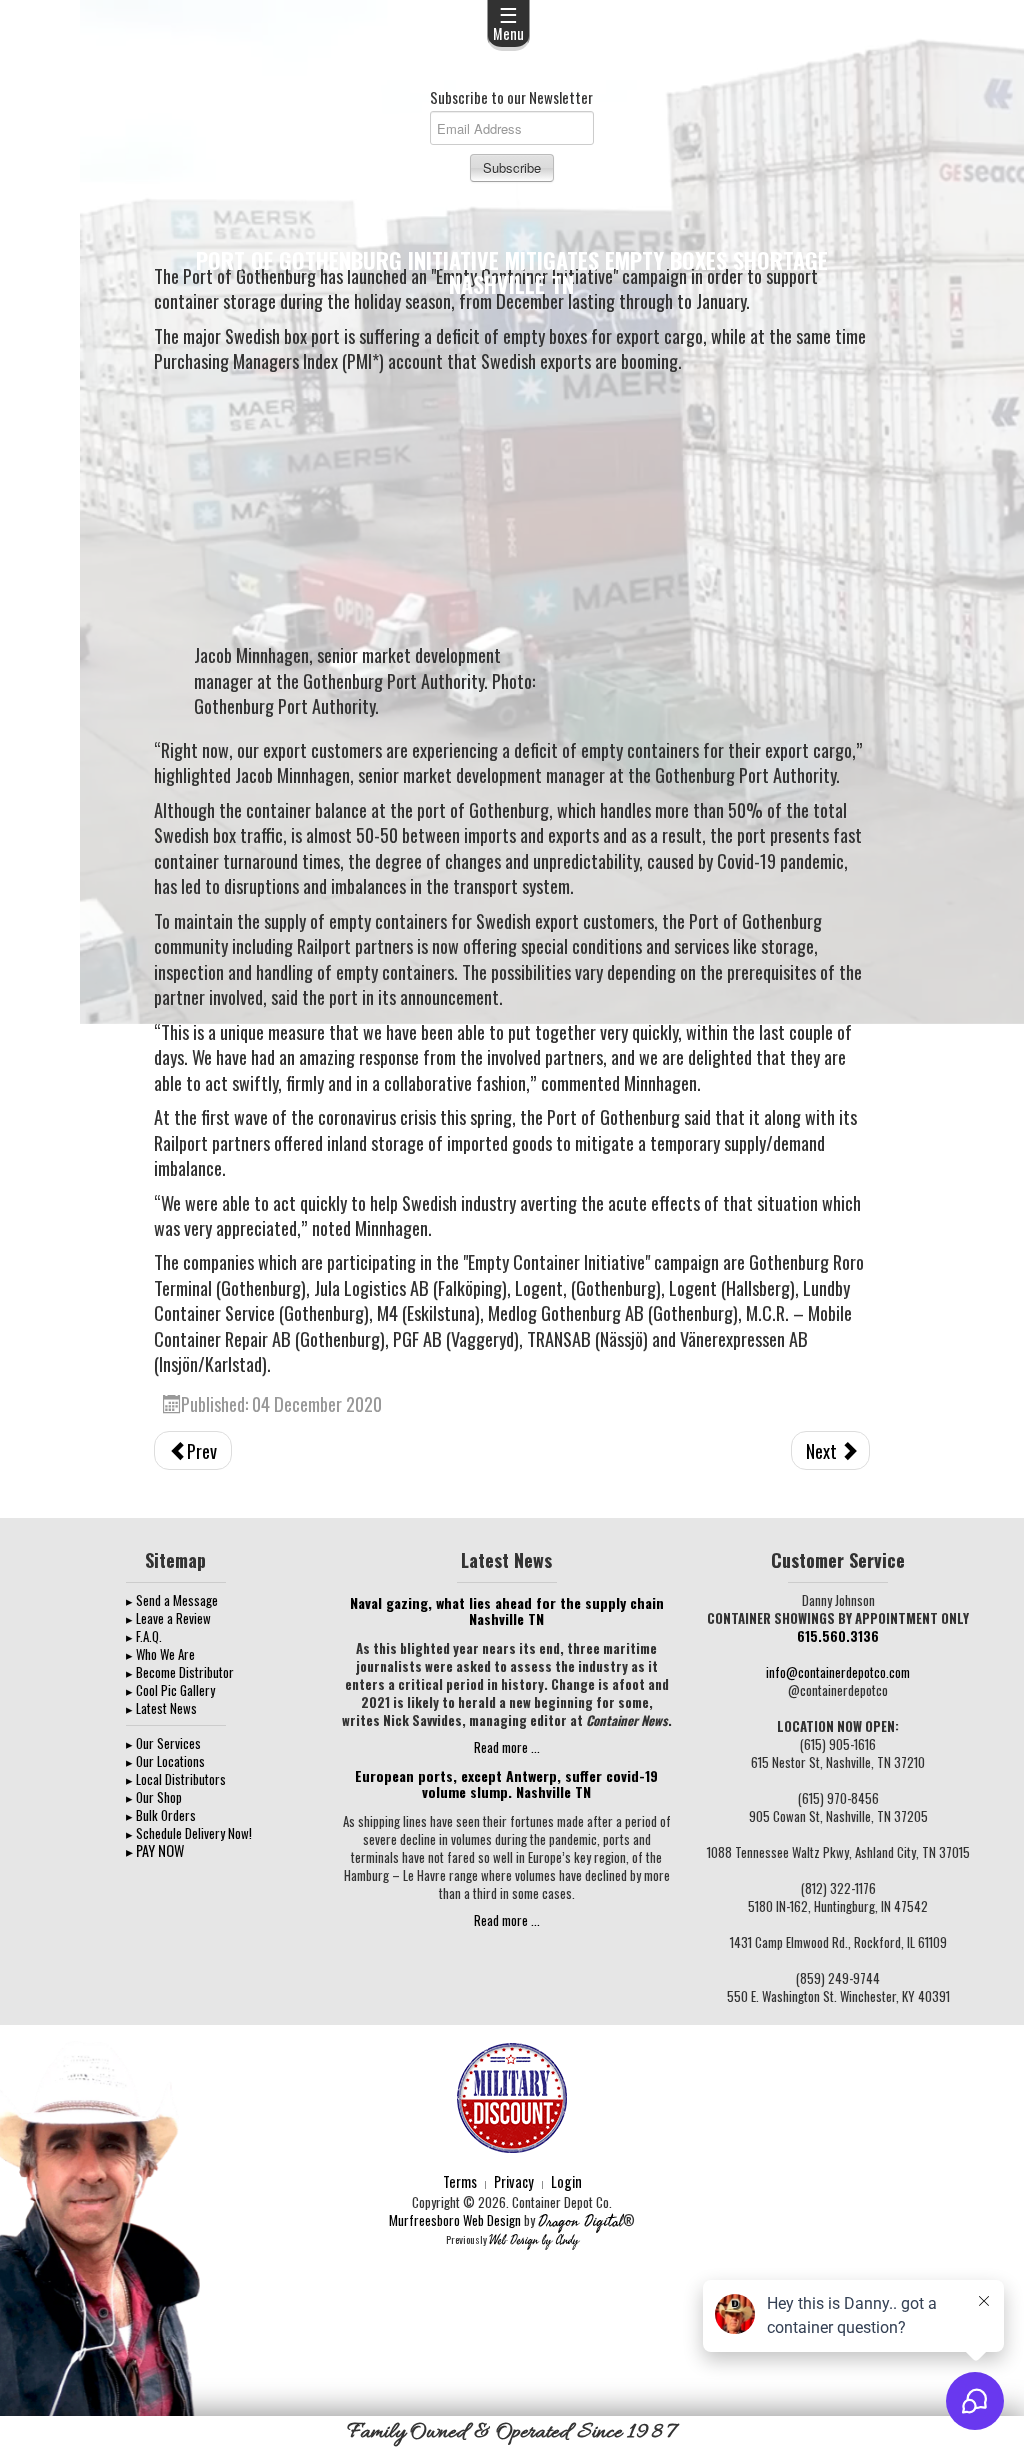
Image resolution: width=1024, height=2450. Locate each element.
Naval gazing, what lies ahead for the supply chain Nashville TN (507, 1610)
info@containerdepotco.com (838, 1672)
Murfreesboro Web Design (455, 2220)
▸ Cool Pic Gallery (170, 1690)
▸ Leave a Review (168, 1618)
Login (566, 2181)
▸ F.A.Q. (144, 1636)
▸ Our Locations (165, 1761)
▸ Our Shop (154, 1797)
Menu (508, 22)
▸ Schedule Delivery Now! (189, 1833)
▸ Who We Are (160, 1654)
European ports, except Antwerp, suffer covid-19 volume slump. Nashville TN (506, 1783)
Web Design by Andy (534, 2240)
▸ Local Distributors (176, 1779)
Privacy (514, 2181)
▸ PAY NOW (155, 1850)
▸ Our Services (163, 1743)
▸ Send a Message (172, 1600)
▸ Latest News (161, 1708)
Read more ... (507, 1747)
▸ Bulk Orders (161, 1815)
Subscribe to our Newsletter (511, 97)
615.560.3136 (838, 1636)
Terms (460, 2181)
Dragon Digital (580, 2221)
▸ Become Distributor (180, 1672)
